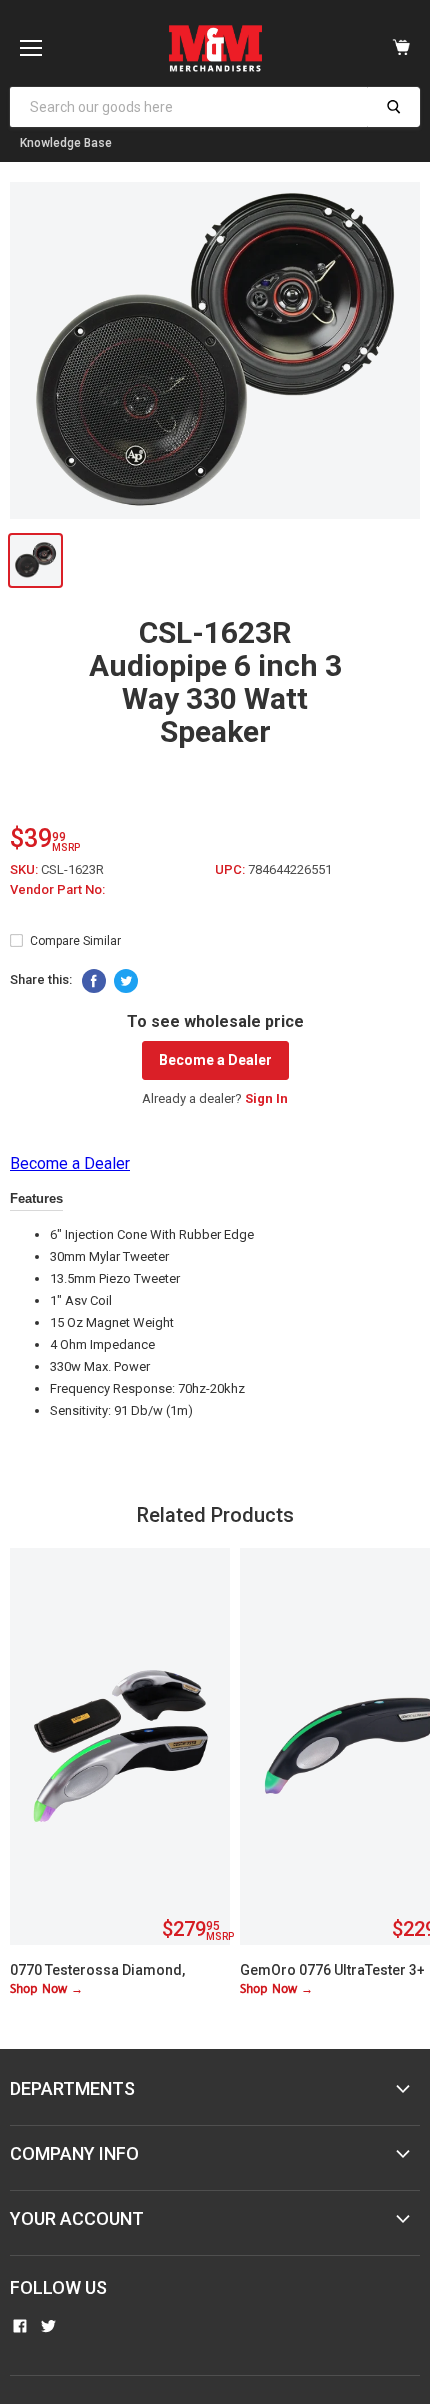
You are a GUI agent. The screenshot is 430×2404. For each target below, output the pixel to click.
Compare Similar (75, 941)
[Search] (393, 107)
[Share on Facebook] (94, 981)
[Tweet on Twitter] (126, 981)
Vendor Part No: (57, 889)
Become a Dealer (215, 1060)
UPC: (231, 869)
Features (36, 1198)
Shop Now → (46, 1989)
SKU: (25, 869)
